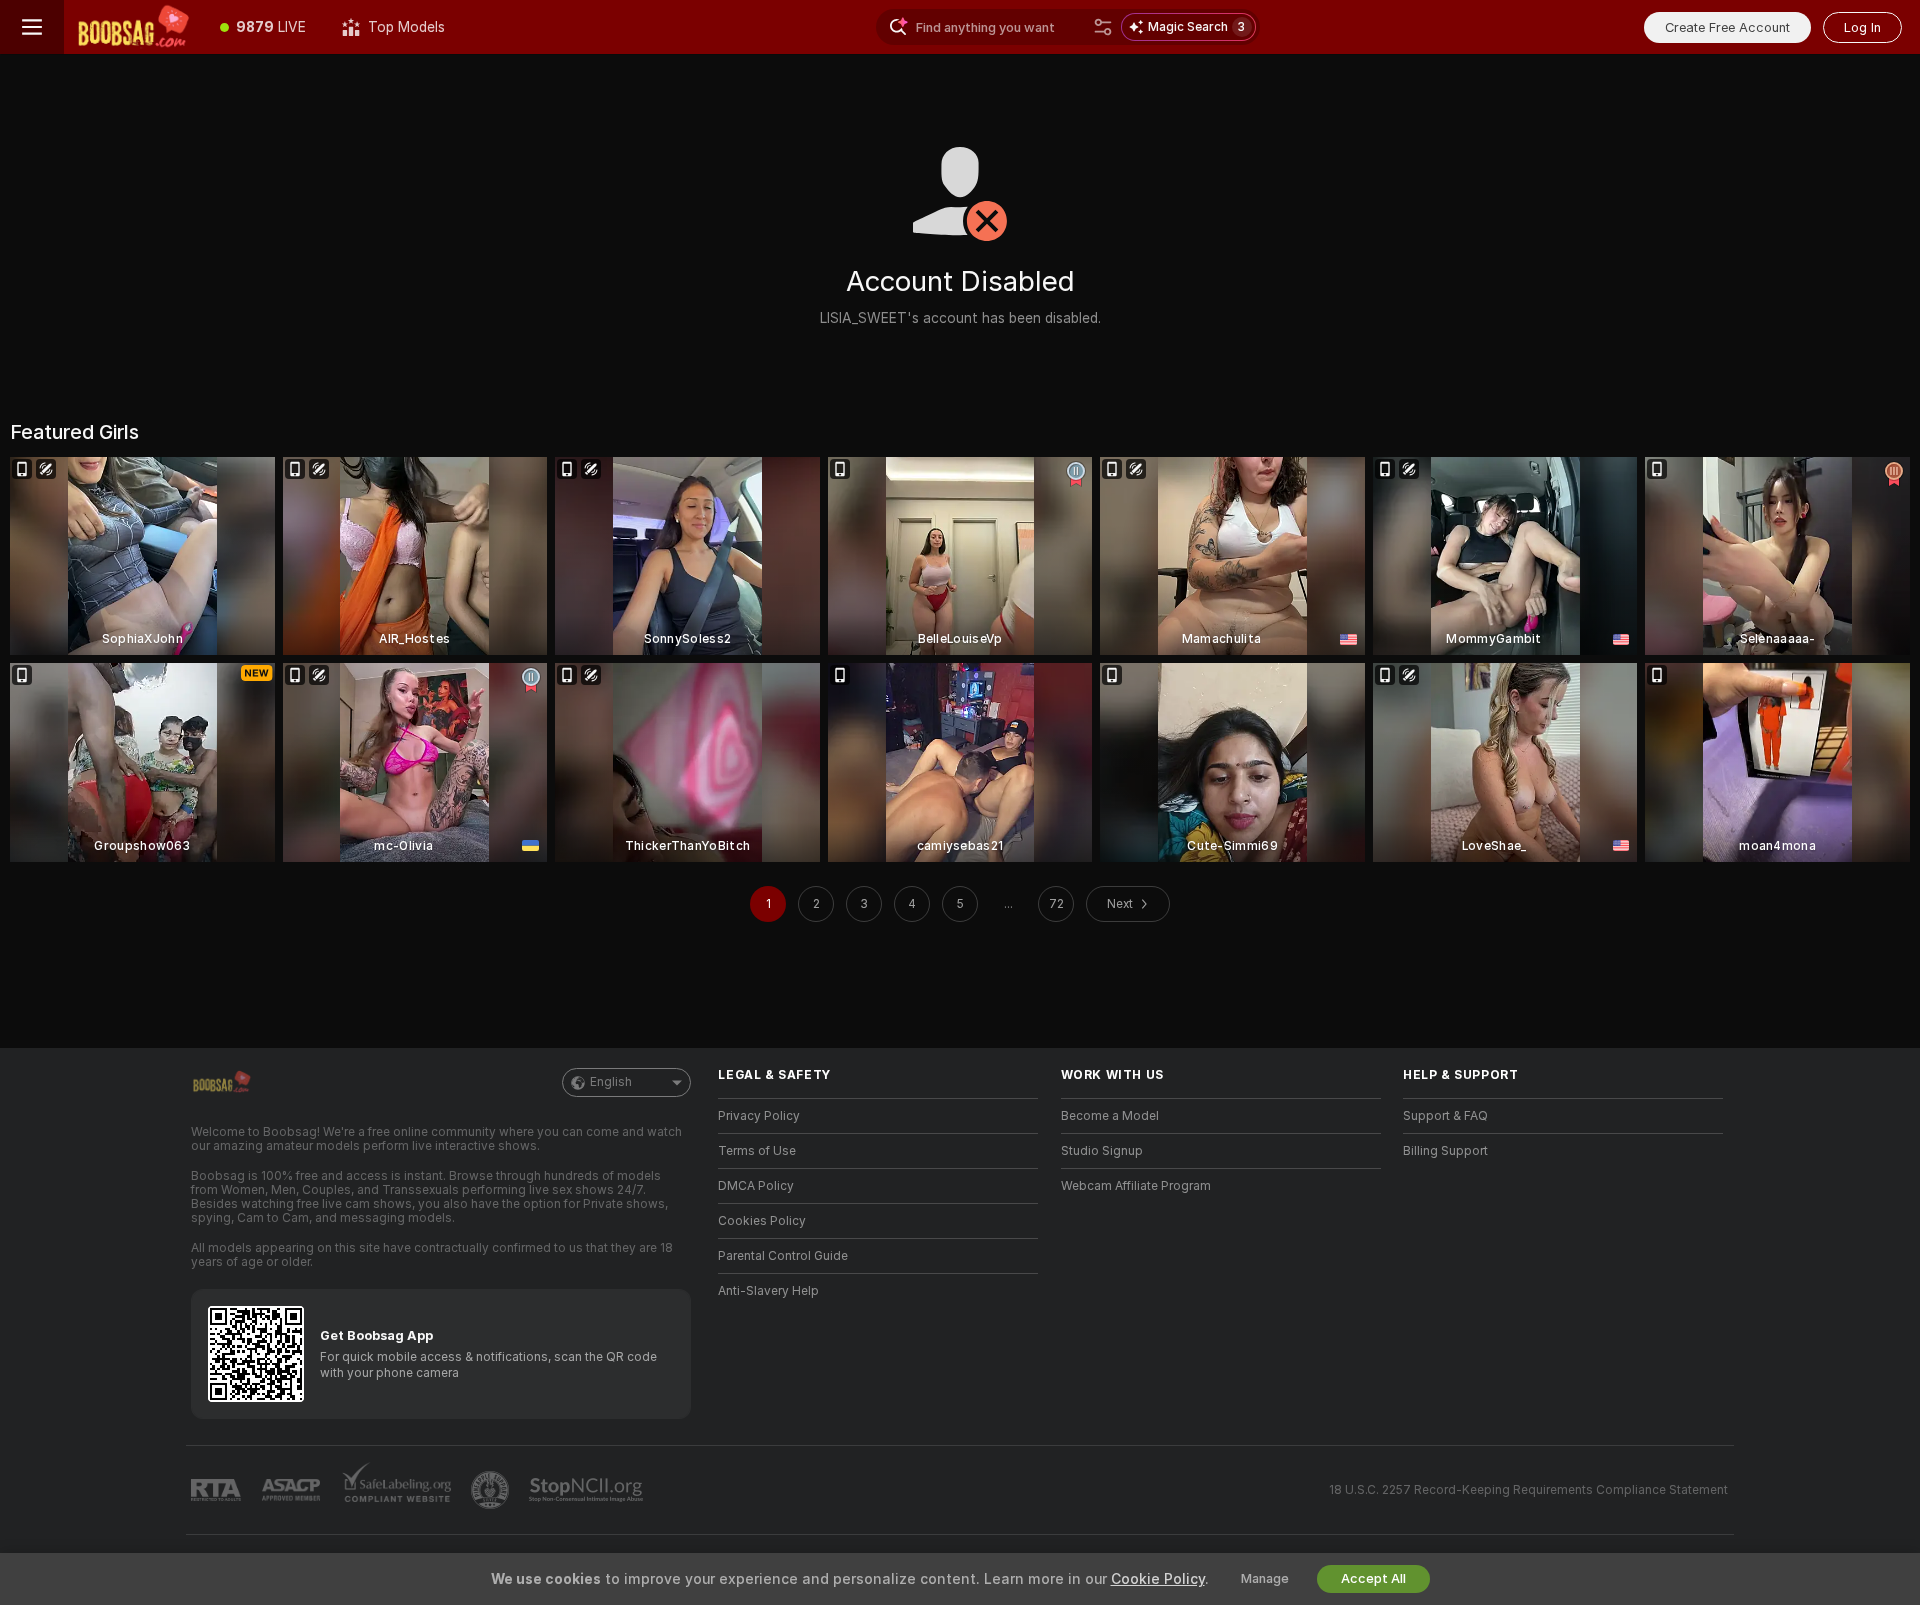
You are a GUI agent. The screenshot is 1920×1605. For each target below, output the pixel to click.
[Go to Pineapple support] (492, 1490)
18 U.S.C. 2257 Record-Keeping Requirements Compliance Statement (1528, 1490)
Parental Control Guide (783, 1256)
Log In (1862, 27)
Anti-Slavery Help (768, 1291)
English (611, 1082)
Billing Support (1445, 1151)
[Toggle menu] (32, 27)
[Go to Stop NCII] (588, 1490)
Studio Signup (1102, 1151)
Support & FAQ (1445, 1116)
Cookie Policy (1158, 1579)
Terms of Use (757, 1151)
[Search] (1103, 27)
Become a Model (1110, 1116)
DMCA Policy (756, 1186)
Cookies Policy (762, 1221)
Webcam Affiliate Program (1136, 1186)
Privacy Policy (759, 1116)
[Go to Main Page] (133, 27)
